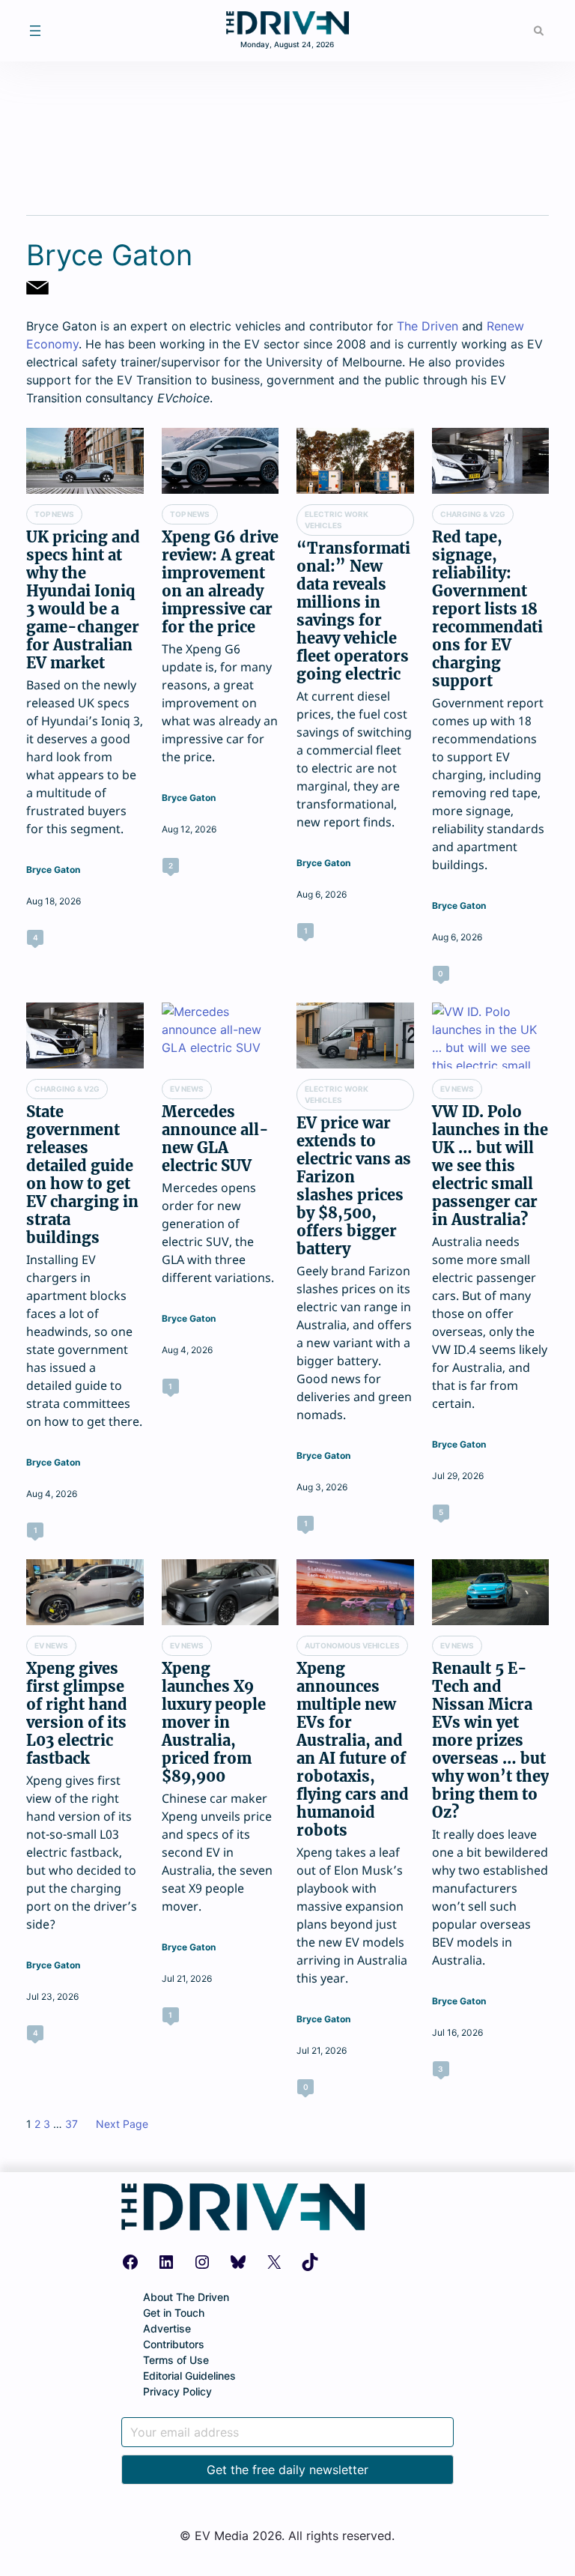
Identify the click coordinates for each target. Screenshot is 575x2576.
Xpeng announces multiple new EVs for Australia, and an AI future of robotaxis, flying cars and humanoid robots (353, 1750)
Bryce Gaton (53, 870)
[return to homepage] (287, 30)
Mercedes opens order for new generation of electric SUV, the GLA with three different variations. (218, 1233)
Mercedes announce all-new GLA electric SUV (215, 1139)
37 (72, 2124)
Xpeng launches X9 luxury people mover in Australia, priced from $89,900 (214, 1723)
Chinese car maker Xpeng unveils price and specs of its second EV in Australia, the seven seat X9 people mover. (217, 1852)
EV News (187, 1089)
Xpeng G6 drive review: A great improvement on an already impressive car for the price (220, 582)
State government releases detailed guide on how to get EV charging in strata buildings (82, 1175)
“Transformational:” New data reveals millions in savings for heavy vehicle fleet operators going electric (353, 611)
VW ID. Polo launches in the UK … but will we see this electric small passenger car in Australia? (490, 1166)
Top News (54, 514)
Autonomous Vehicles (352, 1645)
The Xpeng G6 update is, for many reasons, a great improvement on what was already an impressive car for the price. (220, 703)
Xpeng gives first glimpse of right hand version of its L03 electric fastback (77, 1714)
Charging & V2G (473, 514)
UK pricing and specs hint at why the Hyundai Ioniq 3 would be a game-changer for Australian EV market (83, 600)
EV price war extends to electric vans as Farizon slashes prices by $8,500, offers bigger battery (354, 1186)
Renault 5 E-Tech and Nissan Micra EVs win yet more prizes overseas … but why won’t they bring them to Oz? (490, 1741)
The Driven (428, 326)
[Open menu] (35, 31)
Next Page (122, 2124)
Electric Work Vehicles (337, 520)
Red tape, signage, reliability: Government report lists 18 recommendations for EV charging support (487, 609)
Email (37, 288)
